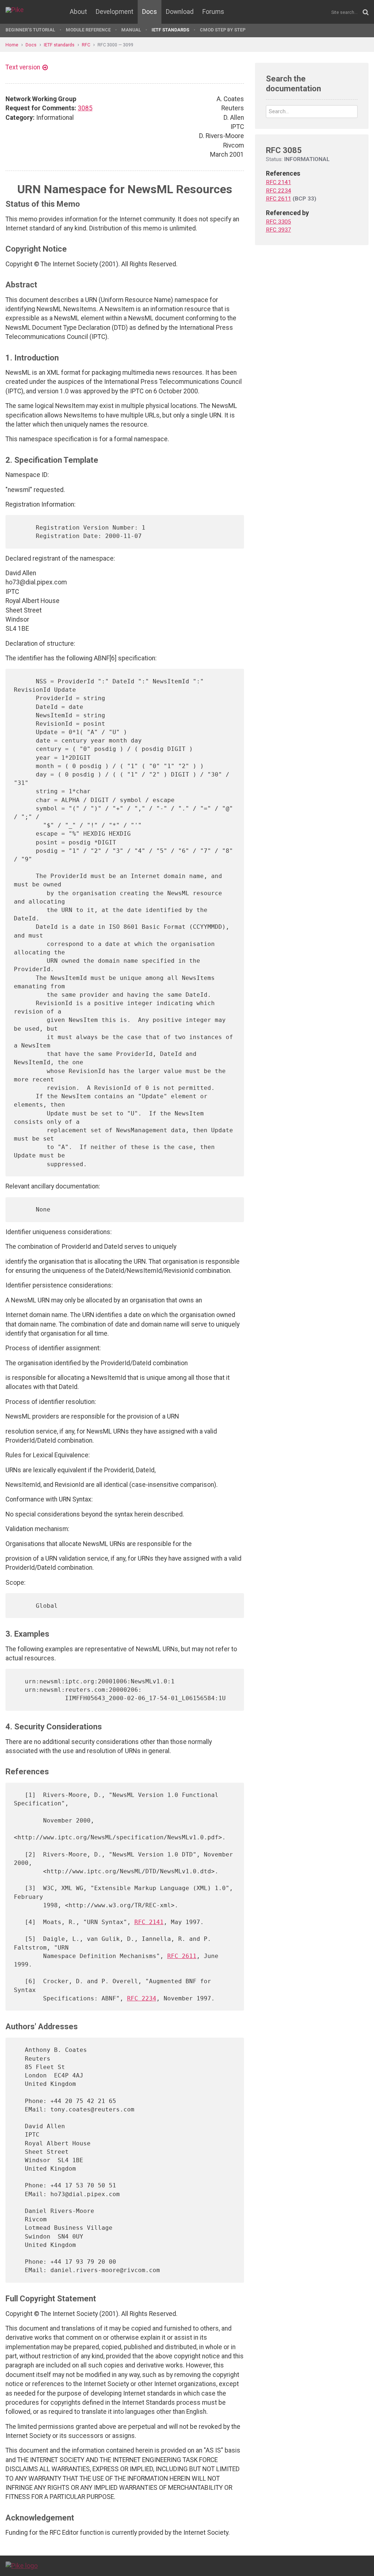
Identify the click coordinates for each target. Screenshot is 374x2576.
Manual (131, 30)
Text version (23, 67)
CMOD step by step (223, 30)
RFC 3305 (278, 222)
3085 (85, 108)
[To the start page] (22, 2565)
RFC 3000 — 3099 (115, 45)
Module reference (88, 30)
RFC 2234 (142, 1998)
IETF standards (170, 30)
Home (12, 45)
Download (180, 12)
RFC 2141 (149, 1922)
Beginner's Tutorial (30, 30)
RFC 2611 (182, 1956)
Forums (213, 12)
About (78, 12)
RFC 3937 (278, 230)
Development (115, 12)
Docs (150, 12)
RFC (86, 45)
